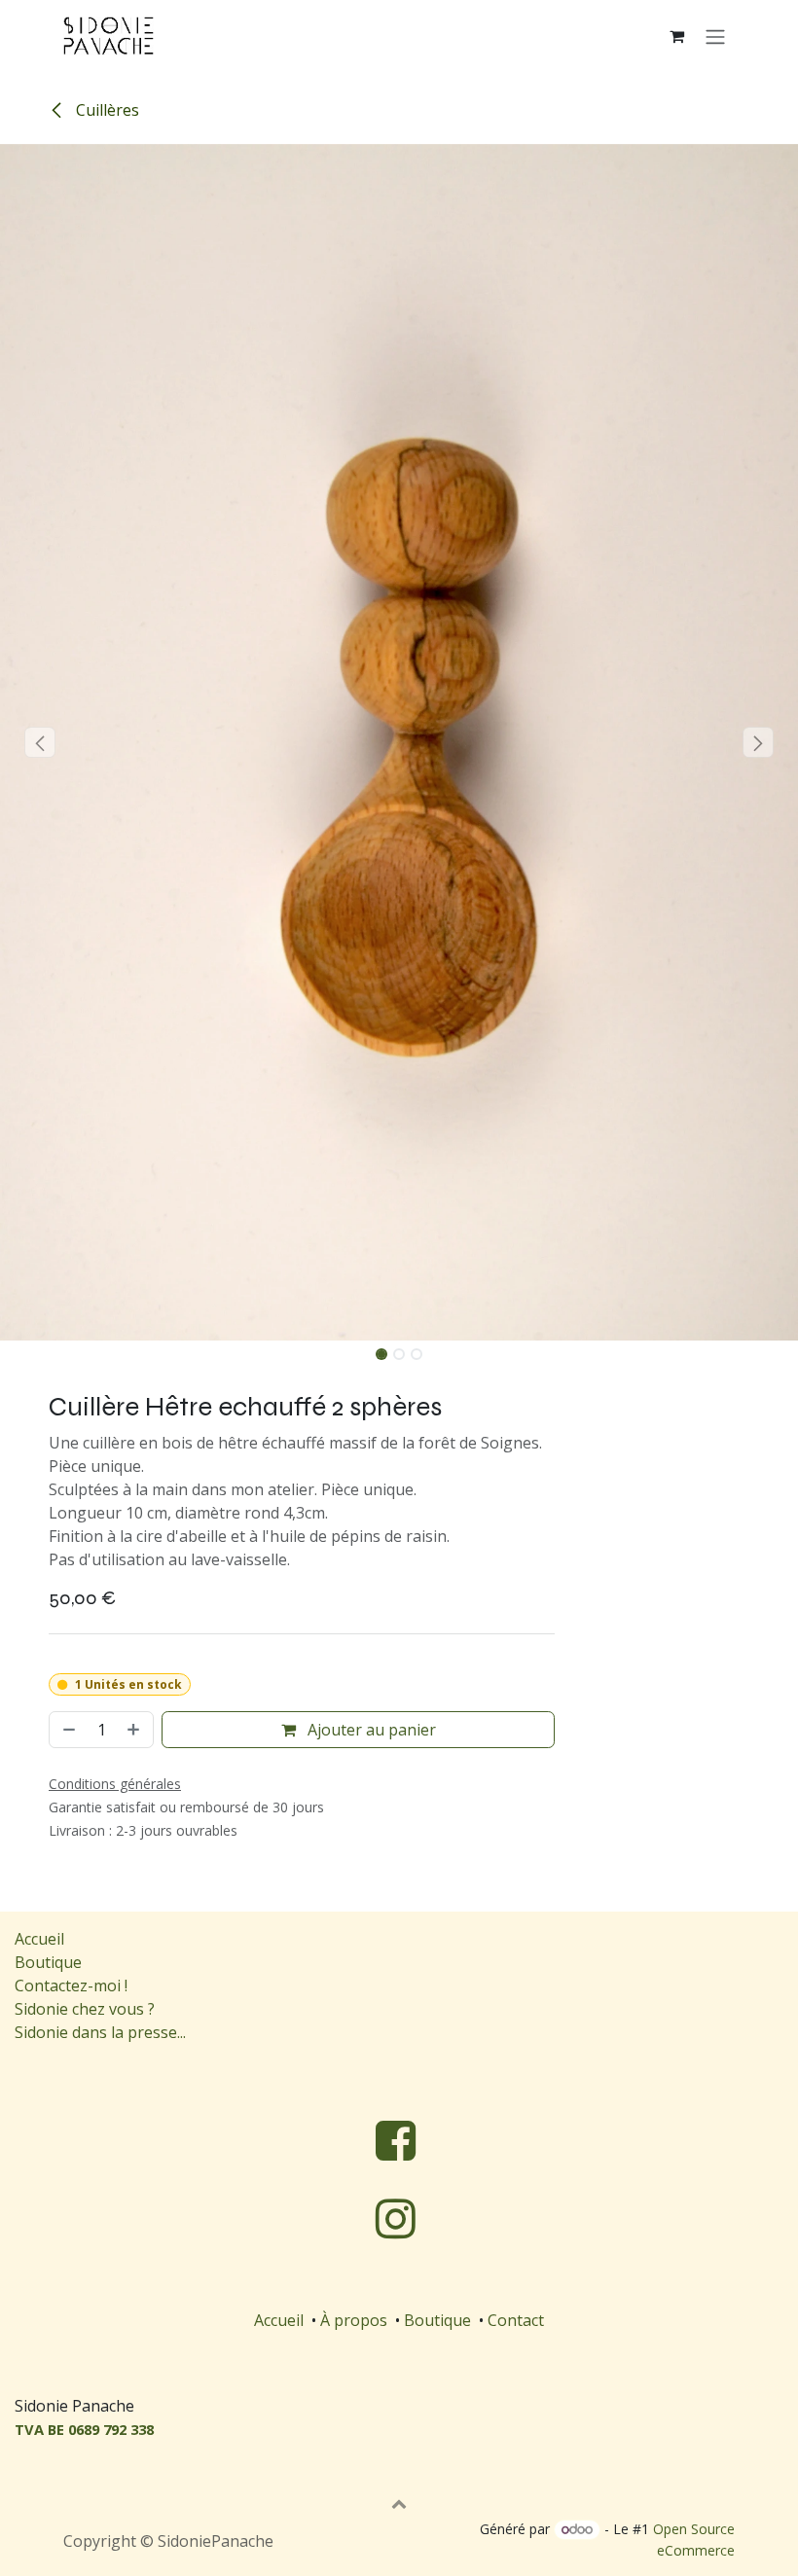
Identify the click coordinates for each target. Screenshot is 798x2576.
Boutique (48, 1962)
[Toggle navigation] (715, 36)
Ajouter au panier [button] (370, 1730)
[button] (40, 742)
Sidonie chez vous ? (85, 2009)
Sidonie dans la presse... (100, 2032)
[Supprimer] (67, 1730)
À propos (354, 2320)
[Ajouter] (135, 1730)
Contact (516, 2320)
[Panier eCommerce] (676, 36)
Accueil (39, 1939)
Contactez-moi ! (73, 1986)
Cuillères (106, 110)
